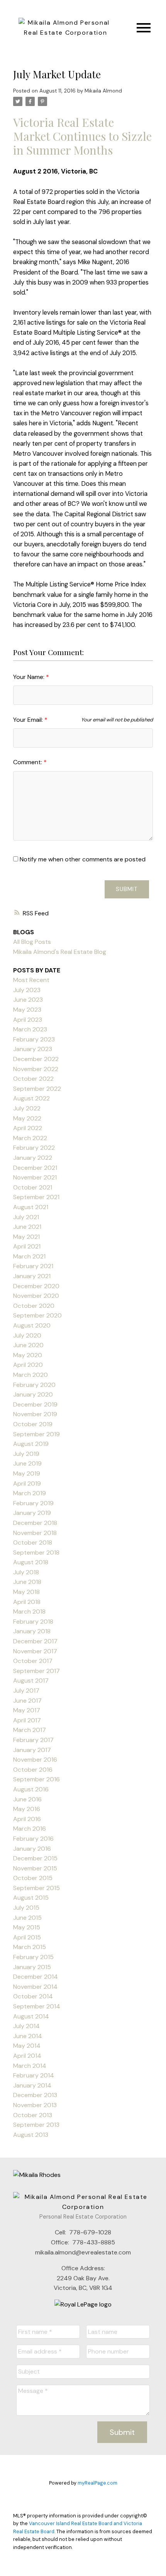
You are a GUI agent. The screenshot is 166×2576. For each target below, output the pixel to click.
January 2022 (33, 1158)
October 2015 (33, 1878)
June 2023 (28, 1000)
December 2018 (35, 1523)
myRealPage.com (97, 2483)
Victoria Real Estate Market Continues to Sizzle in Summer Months (82, 136)
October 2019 (33, 1424)
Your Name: (30, 677)
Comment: (28, 762)
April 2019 (27, 1483)
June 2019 (27, 1463)
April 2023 (28, 1020)
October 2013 (33, 2115)
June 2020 (28, 1345)
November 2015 (35, 1868)
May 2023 (27, 1010)
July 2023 (27, 990)
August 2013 (31, 2135)
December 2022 (36, 1059)
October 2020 (34, 1306)
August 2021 (31, 1207)
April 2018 (27, 1602)
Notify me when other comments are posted (82, 859)
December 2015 (35, 1858)
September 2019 (36, 1434)
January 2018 (32, 1631)
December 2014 (36, 1977)
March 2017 (30, 1730)
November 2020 (36, 1296)
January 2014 (32, 2085)
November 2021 (35, 1177)
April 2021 (27, 1246)
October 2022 (33, 1079)
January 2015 (32, 1967)
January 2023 (33, 1049)
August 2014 (31, 2016)
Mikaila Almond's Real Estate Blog (60, 952)
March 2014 (30, 2066)
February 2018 (33, 1622)
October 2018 (33, 1542)
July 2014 (26, 2026)
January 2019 (32, 1513)
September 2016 (36, 1779)
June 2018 (27, 1582)
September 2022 (37, 1089)
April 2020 (28, 1365)
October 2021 (33, 1187)
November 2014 (35, 1987)
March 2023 (30, 1029)
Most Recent (31, 980)
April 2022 (28, 1128)
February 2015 (33, 1957)
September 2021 (36, 1197)
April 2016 (27, 1819)
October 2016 (33, 1770)
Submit (127, 889)
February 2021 (33, 1266)
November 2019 (35, 1414)
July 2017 (26, 1691)
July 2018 (26, 1572)
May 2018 (26, 1592)
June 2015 (27, 1918)
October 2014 (33, 1996)
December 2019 (35, 1404)
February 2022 (34, 1148)
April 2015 (27, 1937)
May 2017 (27, 1710)
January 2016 (32, 1849)
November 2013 (35, 2105)
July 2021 (26, 1217)
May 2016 (27, 1809)
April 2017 (27, 1720)
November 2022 (36, 1069)
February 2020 (34, 1385)
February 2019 (33, 1503)
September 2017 (36, 1671)
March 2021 (29, 1256)
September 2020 (37, 1315)
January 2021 (32, 1276)
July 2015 (26, 1908)
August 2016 (31, 1789)
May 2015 (27, 1927)
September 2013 (36, 2125)
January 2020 (33, 1394)
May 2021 (26, 1237)
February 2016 (33, 1839)
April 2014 (27, 2056)
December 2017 (35, 1641)
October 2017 (33, 1661)
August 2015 (31, 1898)
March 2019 (30, 1493)
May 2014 (27, 2046)
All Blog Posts (32, 942)
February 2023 (34, 1039)
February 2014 (34, 2075)
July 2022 (27, 1108)
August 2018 (31, 1562)
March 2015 (30, 1947)
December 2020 (36, 1286)
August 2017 (31, 1681)
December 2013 (35, 2095)
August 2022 (31, 1098)
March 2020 (30, 1375)
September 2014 (37, 2006)
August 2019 (31, 1444)
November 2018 (35, 1533)
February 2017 (33, 1740)
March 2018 (29, 1611)
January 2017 (32, 1750)
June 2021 (27, 1227)
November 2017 (35, 1651)
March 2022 (30, 1138)
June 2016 (27, 1799)
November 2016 (35, 1760)
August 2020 (32, 1325)
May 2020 (28, 1355)
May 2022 (27, 1118)
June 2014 (28, 2036)
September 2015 (36, 1888)
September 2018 (36, 1553)
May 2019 (27, 1473)
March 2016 (30, 1829)
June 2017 (27, 1701)
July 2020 (27, 1335)
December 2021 (35, 1168)
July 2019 (26, 1454)
